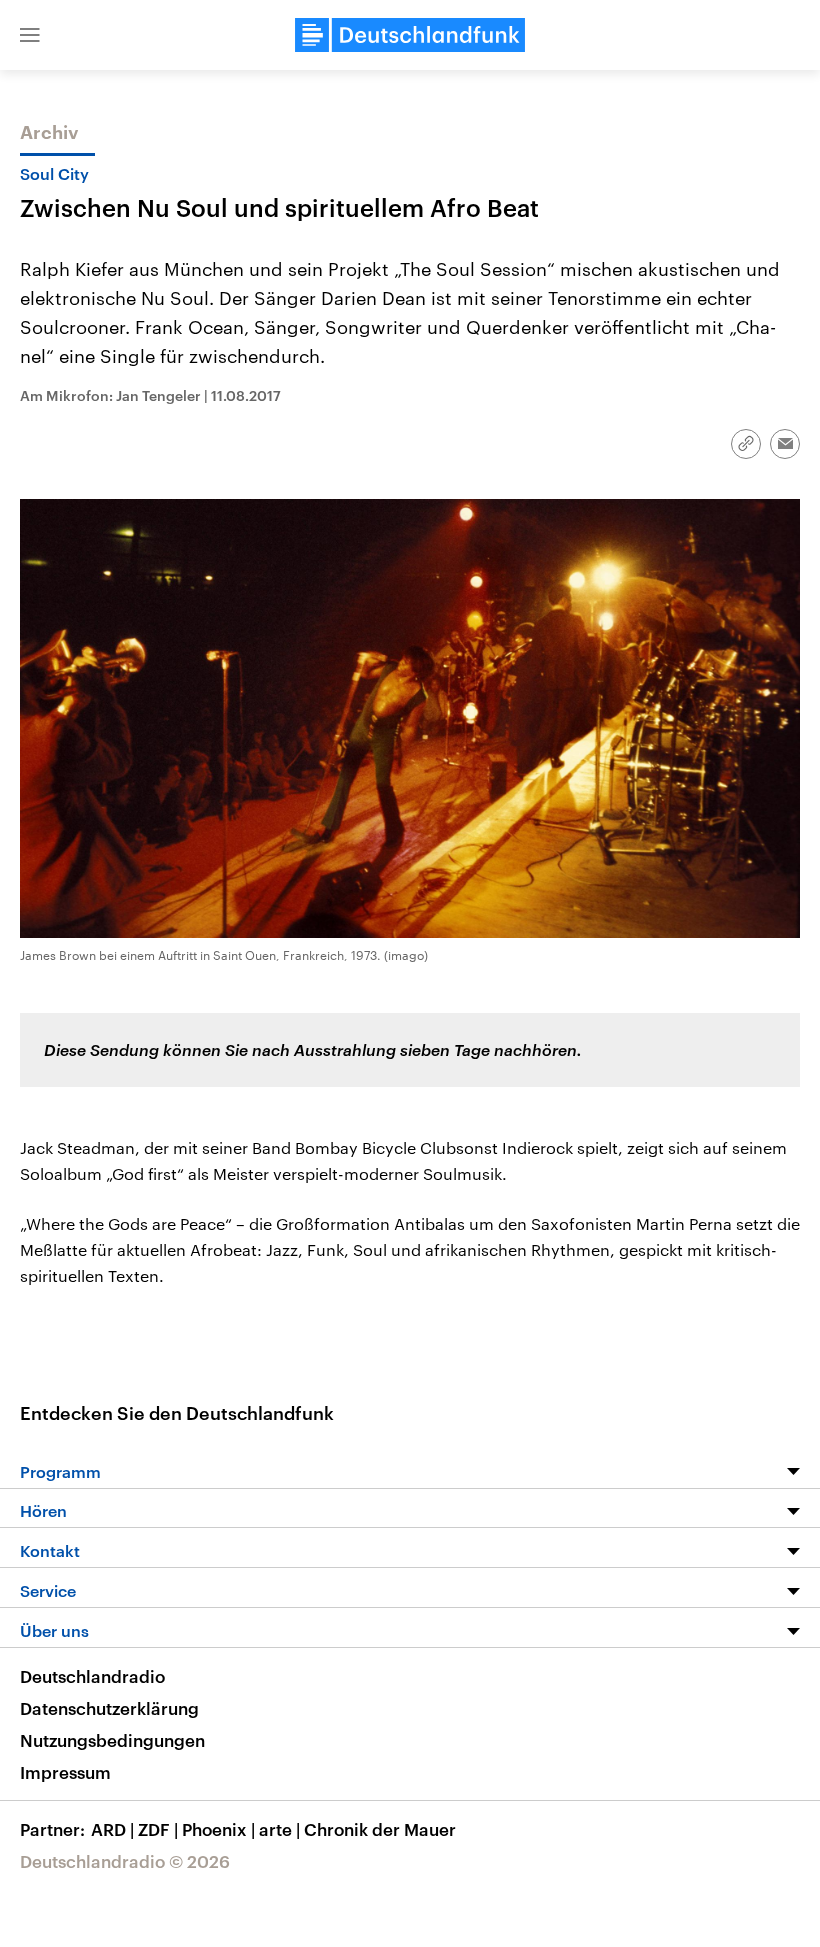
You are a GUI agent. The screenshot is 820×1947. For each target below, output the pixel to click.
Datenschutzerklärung (109, 1708)
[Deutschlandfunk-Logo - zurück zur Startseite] (410, 35)
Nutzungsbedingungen (112, 1740)
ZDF (158, 1829)
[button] (30, 35)
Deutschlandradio (92, 1676)
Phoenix (218, 1829)
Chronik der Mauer (380, 1829)
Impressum (65, 1772)
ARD (112, 1829)
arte (279, 1829)
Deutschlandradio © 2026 (125, 1861)
